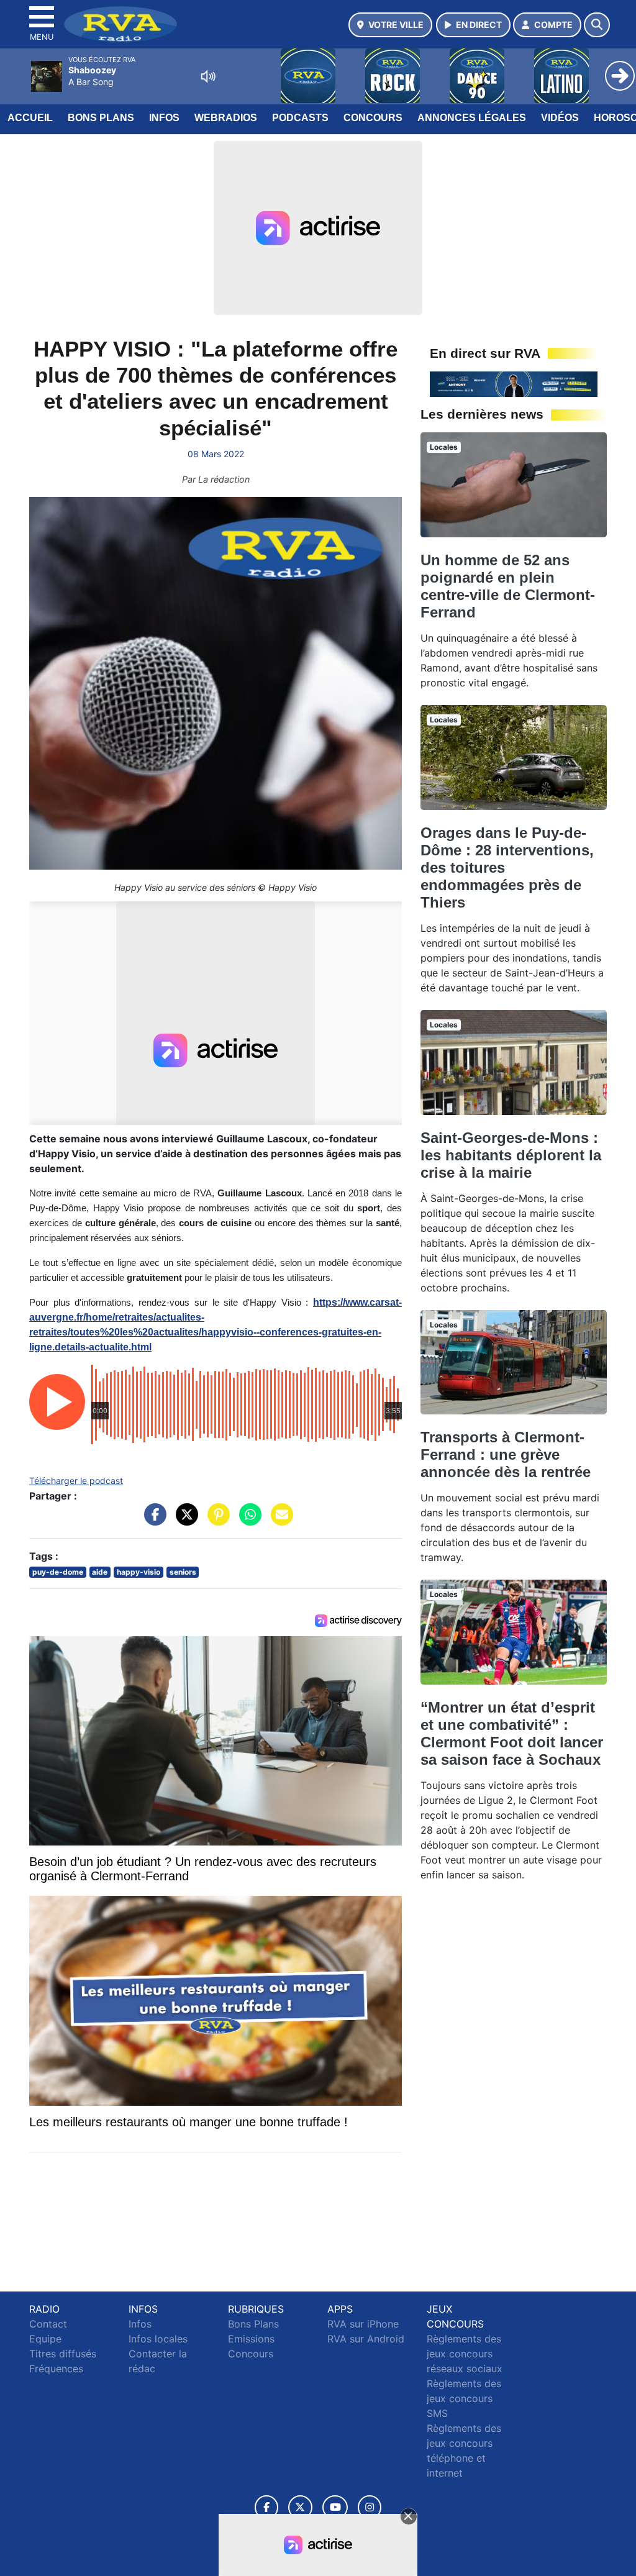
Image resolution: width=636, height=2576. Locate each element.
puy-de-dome (58, 1572)
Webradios (226, 118)
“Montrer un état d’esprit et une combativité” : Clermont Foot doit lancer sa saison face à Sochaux (512, 1733)
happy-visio (139, 1572)
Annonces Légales (472, 118)
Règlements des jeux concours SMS (464, 2398)
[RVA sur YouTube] (335, 2507)
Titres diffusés (63, 2354)
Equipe (45, 2339)
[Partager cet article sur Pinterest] (216, 1521)
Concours (373, 118)
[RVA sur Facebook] (266, 2507)
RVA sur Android (366, 2339)
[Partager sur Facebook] (152, 1521)
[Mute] (208, 76)
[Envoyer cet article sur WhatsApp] (247, 1521)
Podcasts (300, 118)
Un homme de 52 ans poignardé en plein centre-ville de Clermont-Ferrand (508, 586)
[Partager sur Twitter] (184, 1521)
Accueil (30, 118)
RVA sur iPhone (363, 2324)
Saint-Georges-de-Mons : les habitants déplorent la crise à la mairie (511, 1155)
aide (100, 1572)
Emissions (251, 2339)
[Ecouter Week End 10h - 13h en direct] (514, 383)
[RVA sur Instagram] (370, 2507)
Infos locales (158, 2339)
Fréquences (56, 2369)
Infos (164, 118)
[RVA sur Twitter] (300, 2507)
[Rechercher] (597, 25)
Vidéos (560, 118)
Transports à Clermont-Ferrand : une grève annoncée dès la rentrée (506, 1454)
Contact (48, 2324)
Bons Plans (101, 118)
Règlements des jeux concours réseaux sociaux (465, 2354)
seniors (183, 1572)
